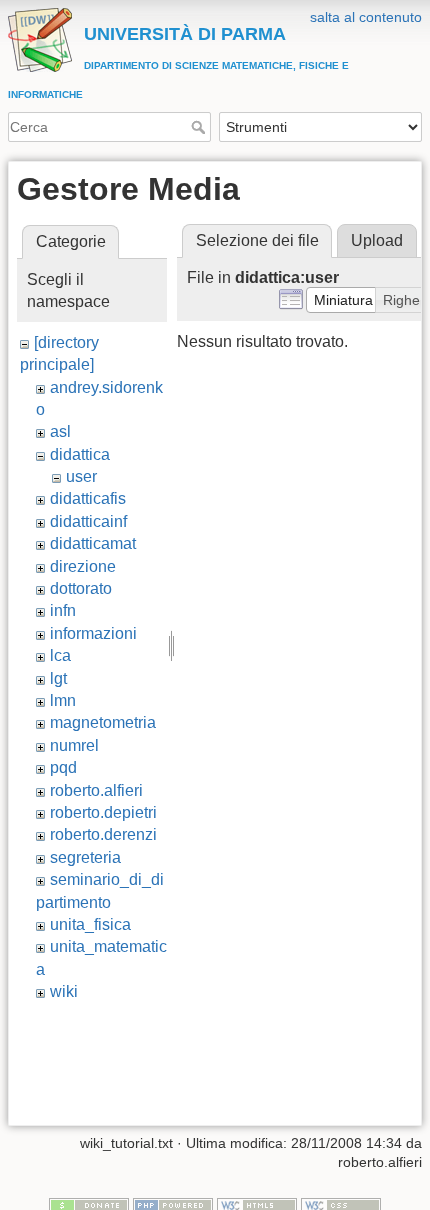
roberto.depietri (103, 812)
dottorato (81, 588)
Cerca (200, 127)
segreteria (85, 857)
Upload (377, 240)
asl (60, 431)
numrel (74, 745)
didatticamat (93, 543)
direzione (83, 566)
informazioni (93, 633)
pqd (63, 767)
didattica (80, 454)
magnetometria (103, 722)
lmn (63, 700)
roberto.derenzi (103, 834)
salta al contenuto (366, 17)
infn (63, 610)
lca (60, 655)
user (81, 476)
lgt (58, 678)
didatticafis (88, 498)
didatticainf (88, 521)
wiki (64, 991)
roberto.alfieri (96, 790)
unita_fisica (90, 924)
